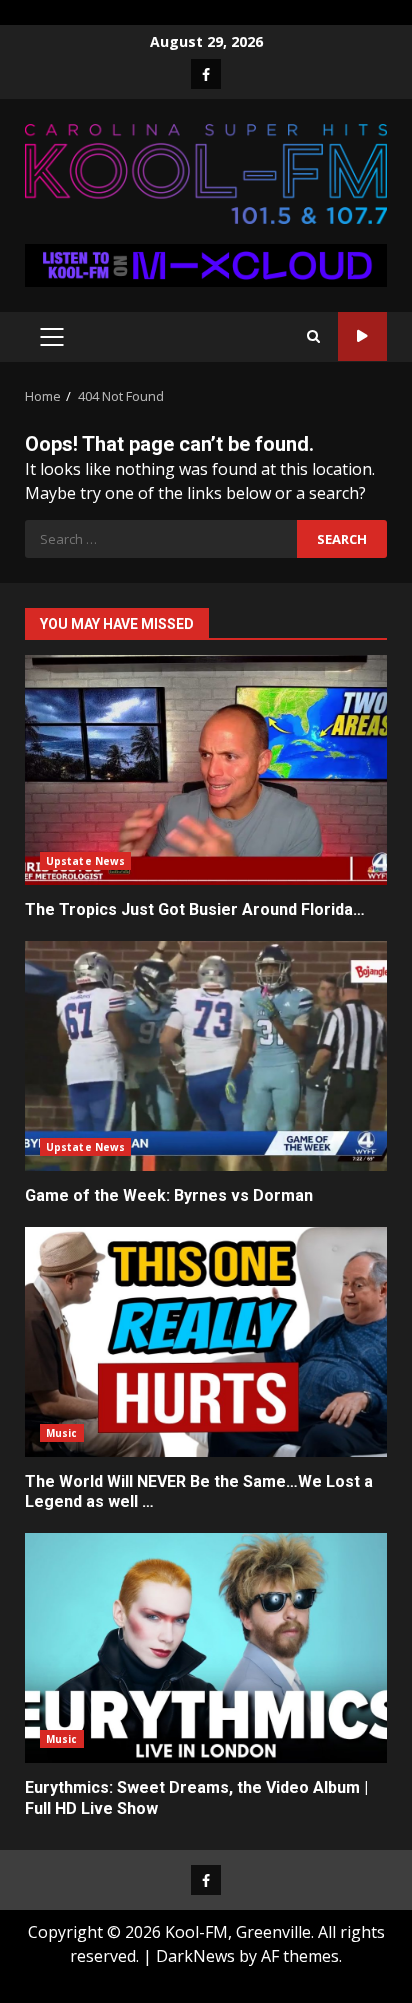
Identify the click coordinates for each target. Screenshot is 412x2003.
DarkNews (195, 1956)
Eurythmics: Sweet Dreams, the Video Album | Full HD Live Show (206, 1648)
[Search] (313, 336)
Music (62, 1433)
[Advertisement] (206, 264)
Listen (362, 336)
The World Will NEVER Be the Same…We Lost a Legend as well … (206, 1342)
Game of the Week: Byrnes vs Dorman (206, 1056)
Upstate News (85, 861)
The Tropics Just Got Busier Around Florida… (206, 770)
